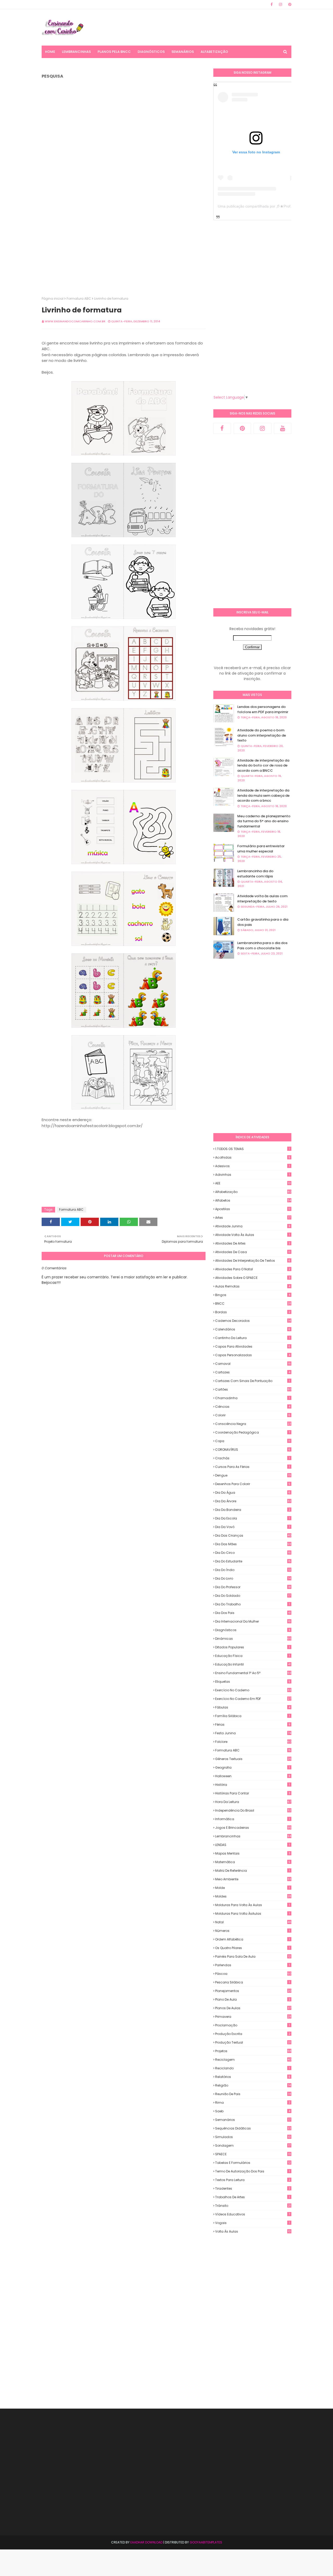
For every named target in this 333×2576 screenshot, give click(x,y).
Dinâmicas (253, 1639)
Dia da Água (253, 1493)
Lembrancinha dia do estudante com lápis (255, 874)
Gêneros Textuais (253, 1759)
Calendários (253, 1329)
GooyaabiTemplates (206, 2542)
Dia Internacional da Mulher (253, 1621)
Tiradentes (253, 2188)
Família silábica (252, 1716)
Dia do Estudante (253, 1561)
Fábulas (253, 1707)
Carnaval (253, 1364)
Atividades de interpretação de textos (253, 1261)
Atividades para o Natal (253, 1269)
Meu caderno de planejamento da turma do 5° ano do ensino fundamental (264, 821)
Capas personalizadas (253, 1355)
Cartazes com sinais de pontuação (252, 1381)
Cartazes (253, 1372)
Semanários (253, 2120)
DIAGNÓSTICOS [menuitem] (151, 52)
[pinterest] (289, 4)
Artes (253, 1218)
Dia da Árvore (253, 1501)
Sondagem (253, 2145)
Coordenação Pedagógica (253, 1432)
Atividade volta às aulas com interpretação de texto (262, 899)
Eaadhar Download (146, 2542)
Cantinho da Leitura (252, 1338)
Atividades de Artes (253, 1243)
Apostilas (253, 1209)
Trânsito (253, 2206)
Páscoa (253, 1974)
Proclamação (252, 2025)
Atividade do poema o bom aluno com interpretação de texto (262, 735)
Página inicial (53, 299)
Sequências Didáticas (253, 2128)
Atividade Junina (253, 1226)
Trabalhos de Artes (252, 2197)
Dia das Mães (253, 1544)
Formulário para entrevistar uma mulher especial (261, 849)
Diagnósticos (253, 1630)
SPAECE (253, 2154)
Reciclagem (253, 2060)
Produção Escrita (253, 2034)
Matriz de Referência (252, 1871)
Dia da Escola (252, 1518)
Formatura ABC (79, 299)
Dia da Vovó (253, 1527)
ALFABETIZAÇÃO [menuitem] (214, 52)
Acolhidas (253, 1157)
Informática (252, 1819)
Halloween (253, 1776)
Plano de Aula (253, 1999)
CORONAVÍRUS (253, 1450)
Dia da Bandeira (253, 1510)
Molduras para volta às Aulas (252, 1905)
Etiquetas (253, 1682)
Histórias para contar (253, 1793)
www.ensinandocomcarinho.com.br (75, 321)
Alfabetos (253, 1200)
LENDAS (252, 1845)
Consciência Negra (253, 1424)
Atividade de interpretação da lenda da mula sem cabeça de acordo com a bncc (263, 795)
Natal (253, 1922)
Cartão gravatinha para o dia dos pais (263, 922)
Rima (253, 2103)
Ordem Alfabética (252, 1939)
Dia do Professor (253, 1587)
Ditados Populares (252, 1647)
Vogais (252, 2223)
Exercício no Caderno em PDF (253, 1699)
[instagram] (280, 4)
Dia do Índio (253, 1570)
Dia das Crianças (253, 1535)
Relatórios (253, 2077)
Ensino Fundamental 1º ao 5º (253, 1673)
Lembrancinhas (253, 1836)
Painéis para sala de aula (253, 1957)
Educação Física (252, 1656)
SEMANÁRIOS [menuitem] (183, 52)
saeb (253, 2111)
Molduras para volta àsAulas (252, 1914)
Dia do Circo (253, 1553)
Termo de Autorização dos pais (252, 2171)
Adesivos (252, 1166)
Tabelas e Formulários (253, 2163)
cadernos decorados (253, 1321)
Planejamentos (253, 1991)
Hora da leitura (253, 1802)
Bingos (253, 1295)
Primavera (253, 2017)
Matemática (253, 1862)
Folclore (253, 1742)
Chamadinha (252, 1398)
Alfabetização (253, 1192)
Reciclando (252, 2068)
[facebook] (272, 4)
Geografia (252, 1767)
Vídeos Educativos (253, 2214)
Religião (253, 2085)
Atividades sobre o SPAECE (253, 1278)
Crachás (252, 1458)
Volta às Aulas (253, 2232)
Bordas (253, 1312)
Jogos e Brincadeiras (253, 1828)
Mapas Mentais (253, 1853)
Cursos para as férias (252, 1467)
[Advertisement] (197, 27)
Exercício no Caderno (253, 1690)
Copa (253, 1441)
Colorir (253, 1415)
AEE (253, 1183)
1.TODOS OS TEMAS (252, 1149)
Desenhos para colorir (253, 1484)
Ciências (253, 1407)
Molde (252, 1888)
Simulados (253, 2137)
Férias (253, 1724)
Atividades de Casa (253, 1252)
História (252, 1785)
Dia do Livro (253, 1578)
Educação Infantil (253, 1664)
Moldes (253, 1896)
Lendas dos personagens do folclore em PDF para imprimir (263, 709)
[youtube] (283, 428)
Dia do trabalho (252, 1604)
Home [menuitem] (50, 52)
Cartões (253, 1389)
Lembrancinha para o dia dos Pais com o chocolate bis (262, 945)
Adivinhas (252, 1175)
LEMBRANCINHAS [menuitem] (76, 52)
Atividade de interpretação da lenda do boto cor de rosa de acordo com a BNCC (263, 765)
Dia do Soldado (253, 1596)
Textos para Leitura (253, 2180)
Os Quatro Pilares (252, 1948)
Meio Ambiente (253, 1879)
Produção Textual (253, 2042)
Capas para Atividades (253, 1346)
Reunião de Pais (253, 2094)
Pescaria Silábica (252, 1982)
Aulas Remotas (253, 1286)
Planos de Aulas (253, 2008)
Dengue (253, 1475)
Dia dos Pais (253, 1613)
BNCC (253, 1303)
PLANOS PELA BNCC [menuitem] (114, 52)
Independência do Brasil (253, 1810)
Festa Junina (253, 1733)
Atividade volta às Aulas (252, 1235)
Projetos (253, 2051)
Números (252, 1931)
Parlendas (252, 1965)
